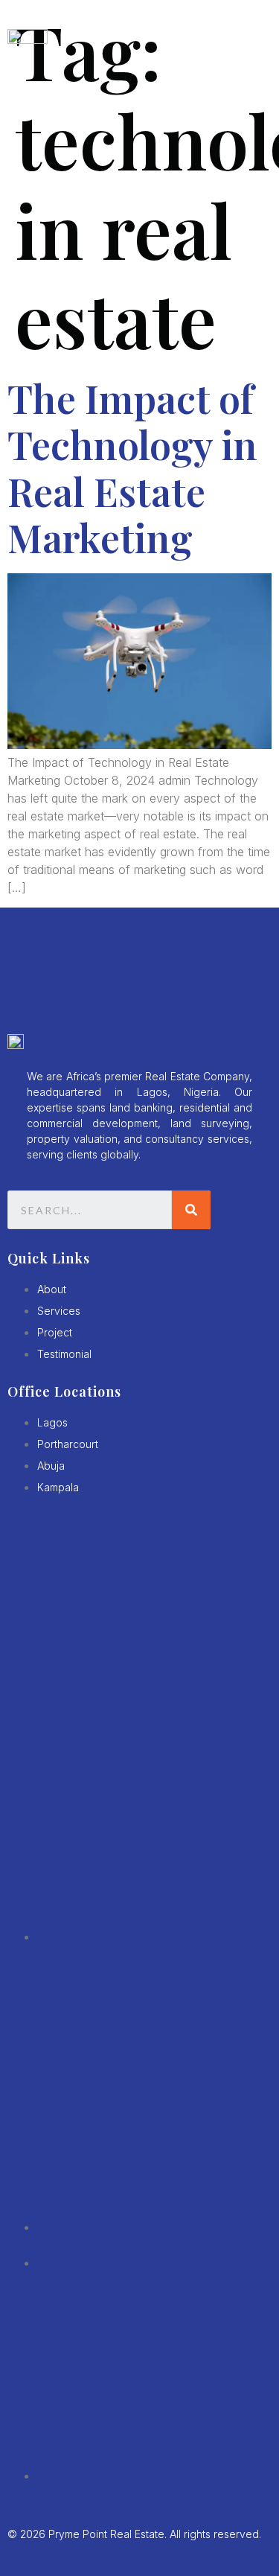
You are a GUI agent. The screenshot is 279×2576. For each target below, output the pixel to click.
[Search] (191, 1210)
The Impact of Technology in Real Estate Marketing (132, 468)
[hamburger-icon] (253, 39)
